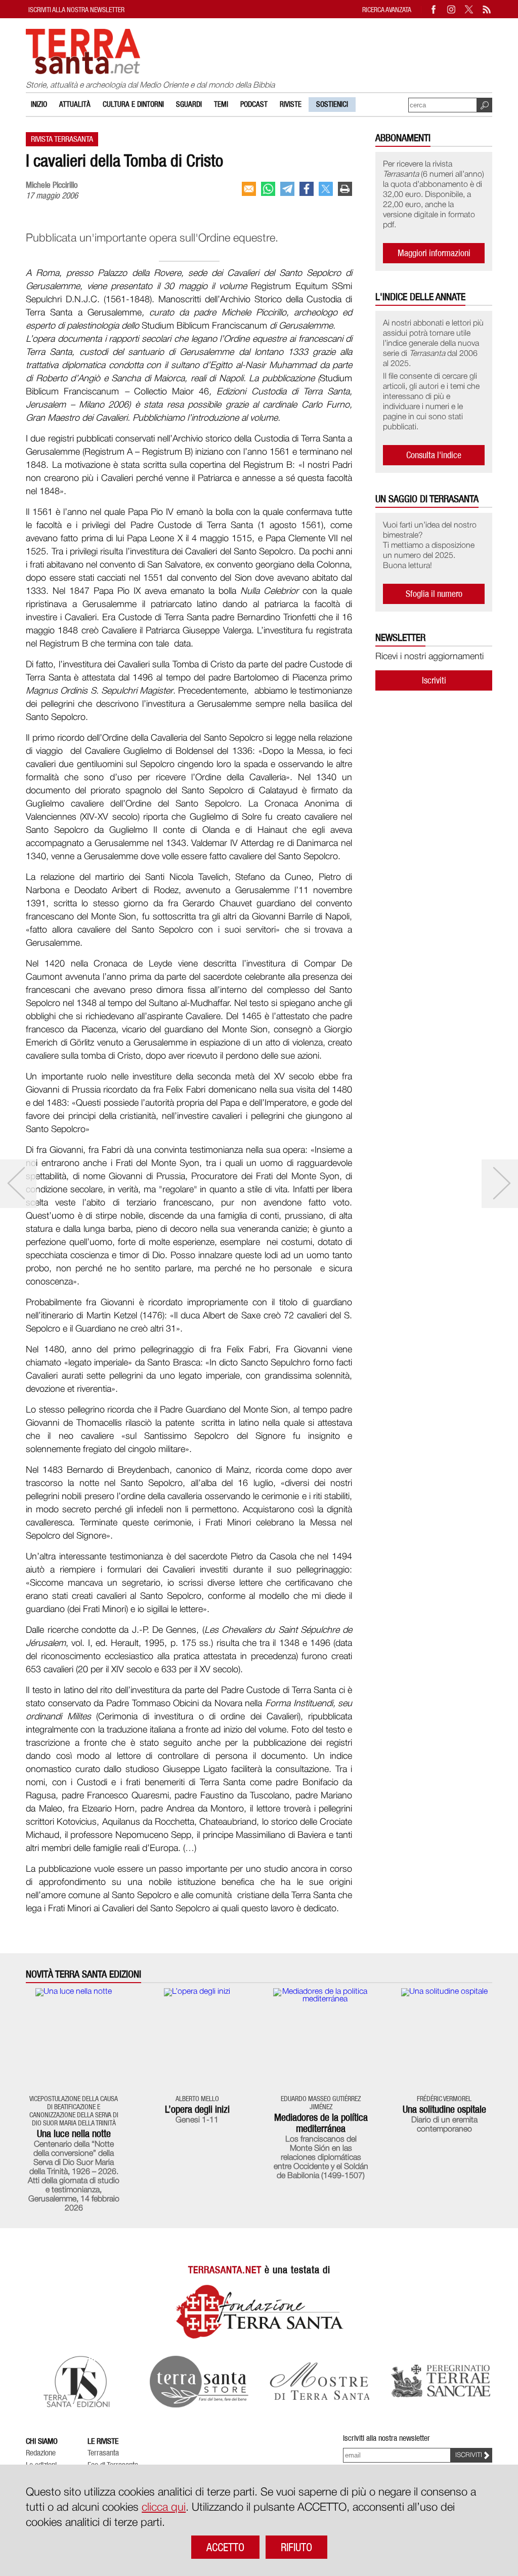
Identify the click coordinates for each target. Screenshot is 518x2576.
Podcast (254, 104)
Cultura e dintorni (133, 104)
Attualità (75, 104)
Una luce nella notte (74, 2134)
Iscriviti (434, 680)
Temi (221, 104)
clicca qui (164, 2508)
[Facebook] (434, 9)
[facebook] (307, 189)
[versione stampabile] (345, 189)
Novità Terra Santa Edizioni (83, 1974)
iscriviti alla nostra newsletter (76, 9)
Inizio (39, 104)
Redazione (41, 2453)
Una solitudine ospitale (444, 2109)
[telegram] (287, 189)
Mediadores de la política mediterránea (321, 2123)
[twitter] (326, 189)
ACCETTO (225, 2547)
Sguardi (189, 104)
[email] (249, 189)
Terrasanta (103, 2453)
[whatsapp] (268, 189)
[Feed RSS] (487, 9)
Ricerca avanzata (387, 9)
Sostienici (332, 104)
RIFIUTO (296, 2547)
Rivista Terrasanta (62, 139)
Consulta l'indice (434, 455)
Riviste (291, 104)
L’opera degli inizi (197, 2109)
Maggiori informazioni (434, 253)
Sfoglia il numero (434, 594)
